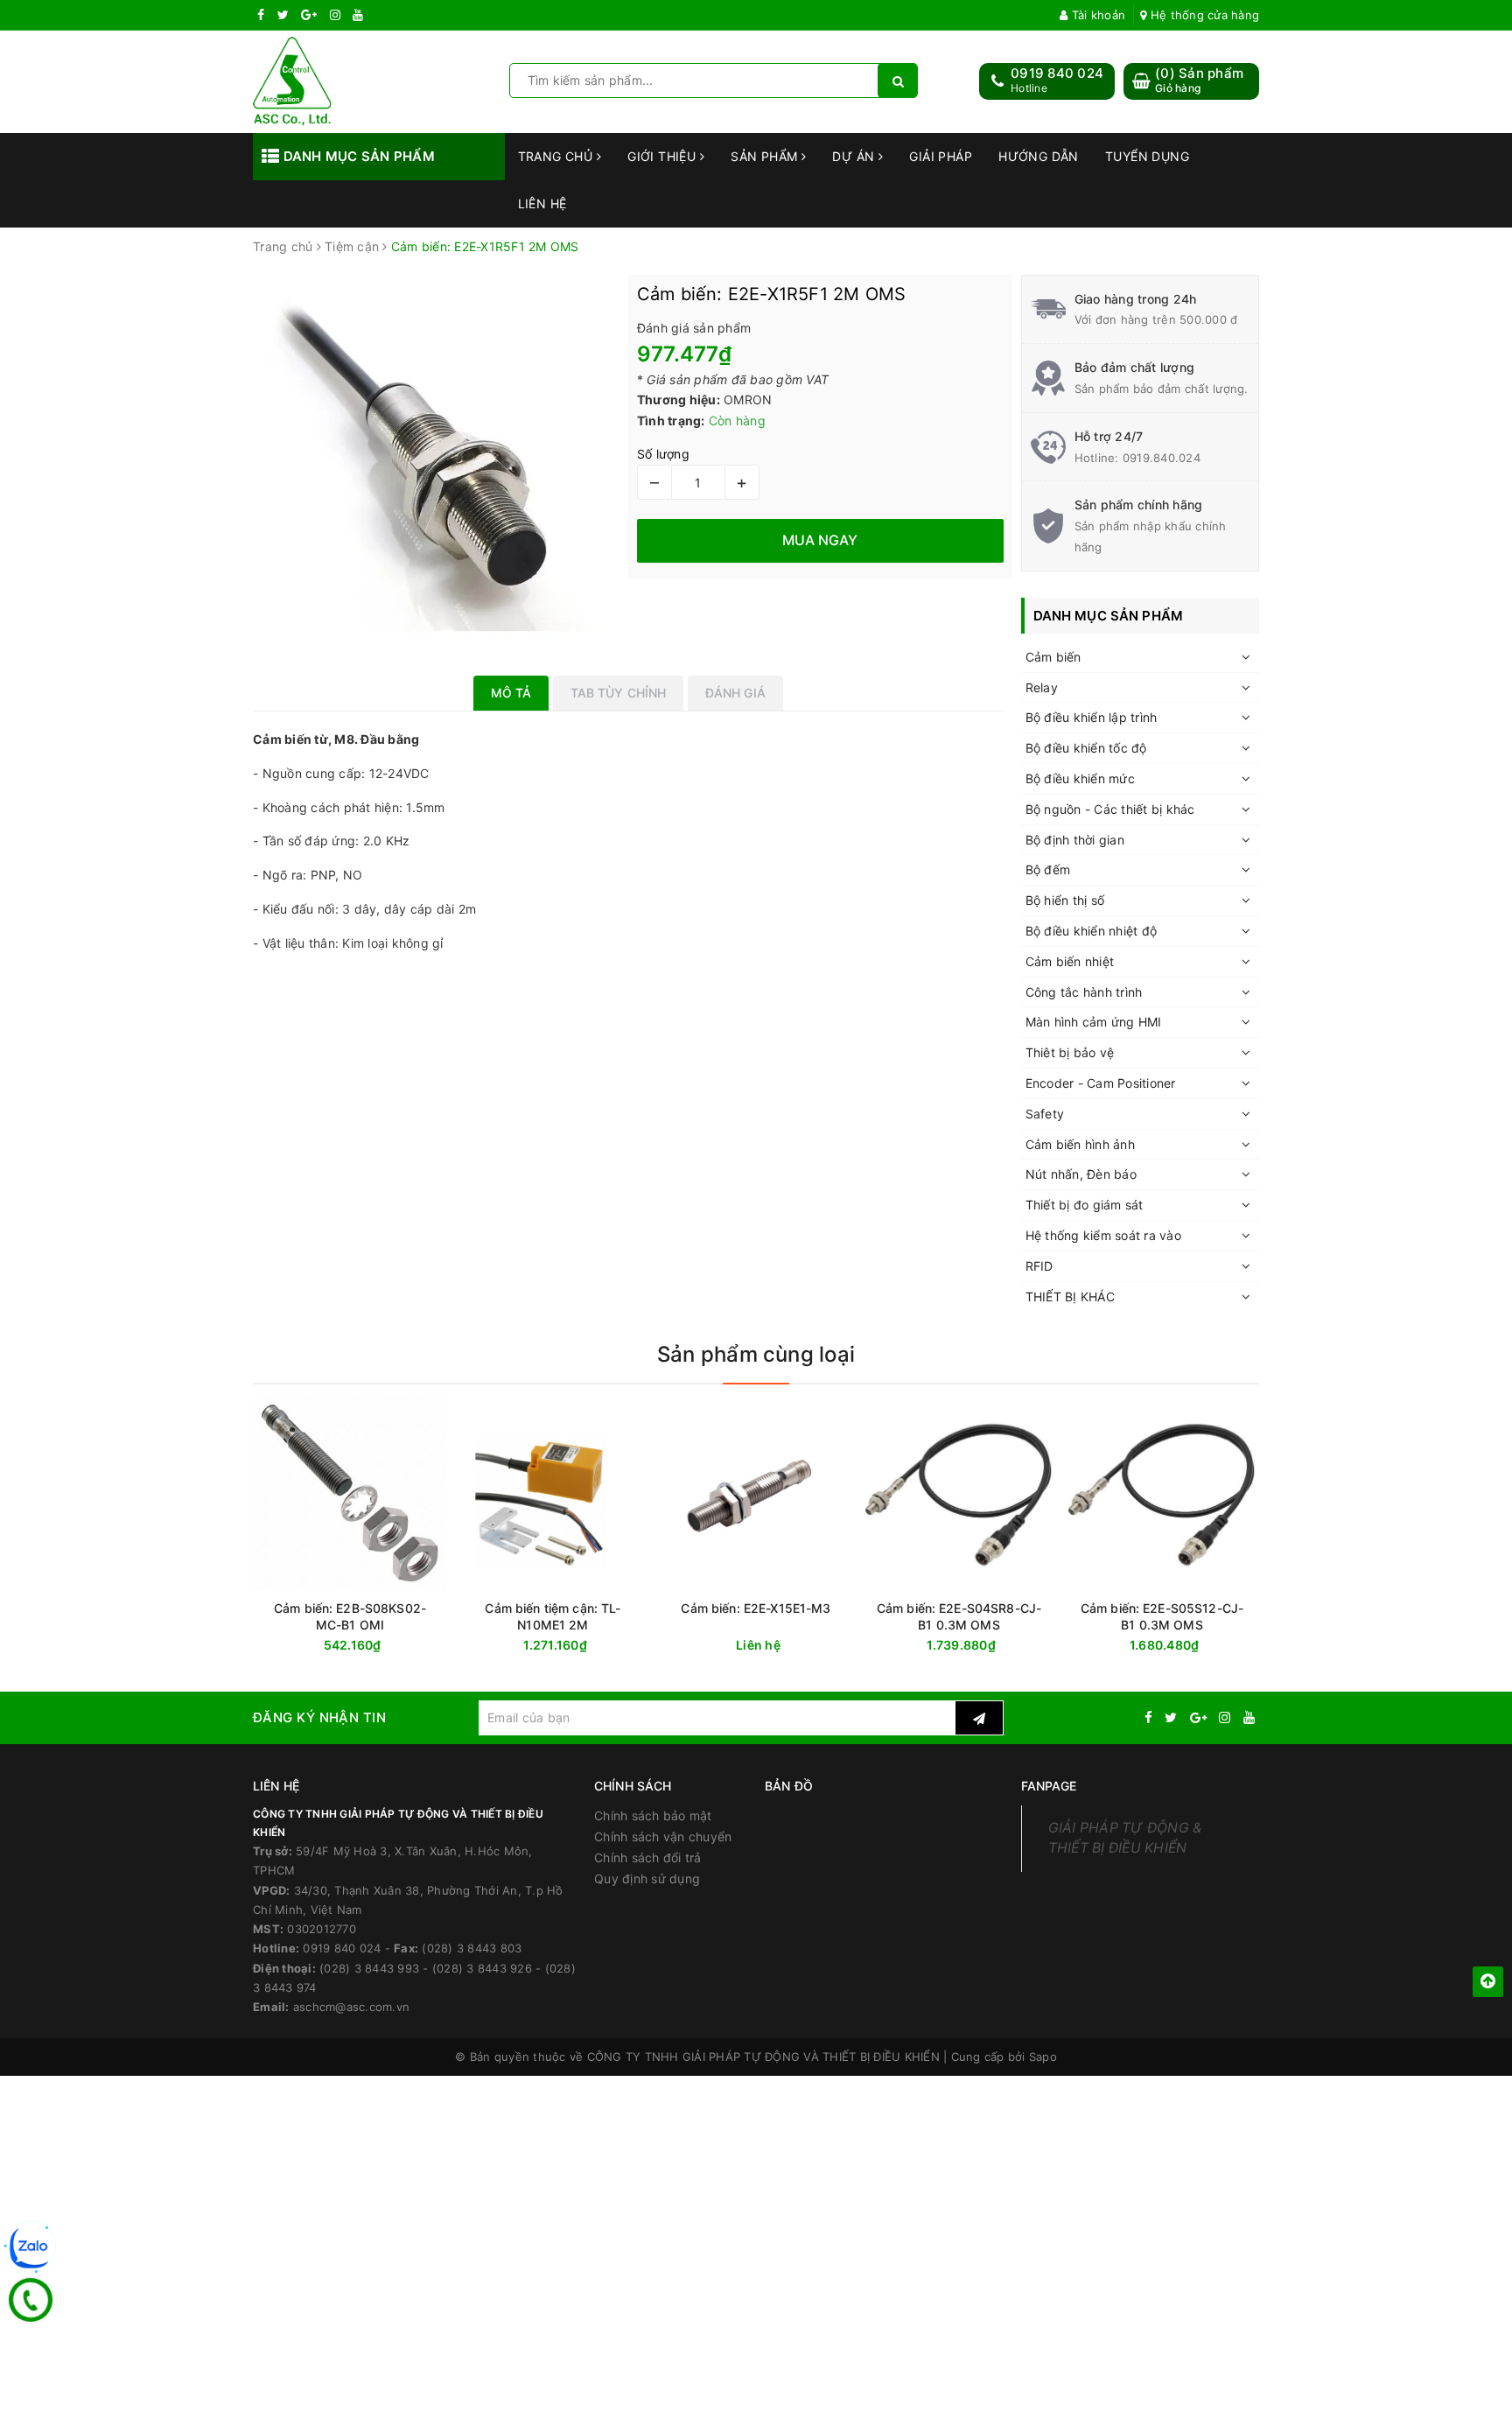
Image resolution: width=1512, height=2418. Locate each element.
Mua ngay (587, 1646)
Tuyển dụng (1147, 156)
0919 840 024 (1057, 73)
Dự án (855, 156)
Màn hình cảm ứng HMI (1094, 1022)
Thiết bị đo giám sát (1085, 1205)
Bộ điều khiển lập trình (1092, 717)
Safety (1045, 1114)
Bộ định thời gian (1075, 840)
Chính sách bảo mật (653, 1815)
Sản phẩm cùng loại (756, 1354)
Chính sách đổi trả (648, 1857)
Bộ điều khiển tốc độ (1086, 748)
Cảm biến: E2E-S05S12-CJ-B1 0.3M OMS (1162, 1616)
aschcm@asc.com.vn (351, 2007)
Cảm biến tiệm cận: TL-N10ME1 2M (553, 1616)
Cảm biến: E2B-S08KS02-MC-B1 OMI (350, 1616)
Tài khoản (1097, 15)
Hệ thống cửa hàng (1203, 15)
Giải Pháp (941, 156)
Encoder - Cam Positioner (1101, 1083)
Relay (1042, 687)
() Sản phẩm (1199, 80)
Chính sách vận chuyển (663, 1836)
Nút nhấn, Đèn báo (1081, 1174)
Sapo (1043, 2057)
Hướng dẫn (1039, 156)
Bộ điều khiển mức (1080, 778)
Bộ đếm (1048, 869)
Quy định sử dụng (647, 1878)
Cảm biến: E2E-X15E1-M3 (756, 1608)
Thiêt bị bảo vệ (1070, 1052)
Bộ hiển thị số (1065, 900)
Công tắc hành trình (1084, 992)
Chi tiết (787, 1646)
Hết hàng (381, 1646)
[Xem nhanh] (443, 1645)
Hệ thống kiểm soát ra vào (1103, 1235)
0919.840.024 (1162, 458)
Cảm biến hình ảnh (1080, 1144)
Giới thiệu (664, 156)
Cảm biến (1053, 657)
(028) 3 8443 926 (482, 1968)
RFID (1039, 1266)
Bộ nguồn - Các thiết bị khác (1110, 809)
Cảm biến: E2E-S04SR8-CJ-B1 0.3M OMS (959, 1616)
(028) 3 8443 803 (472, 1948)
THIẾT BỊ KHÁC (1070, 1297)
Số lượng (663, 454)
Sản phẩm (766, 156)
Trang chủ (557, 156)
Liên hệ (542, 203)
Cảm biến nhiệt (1070, 961)
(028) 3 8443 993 (369, 1968)
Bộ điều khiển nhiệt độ (1092, 931)
